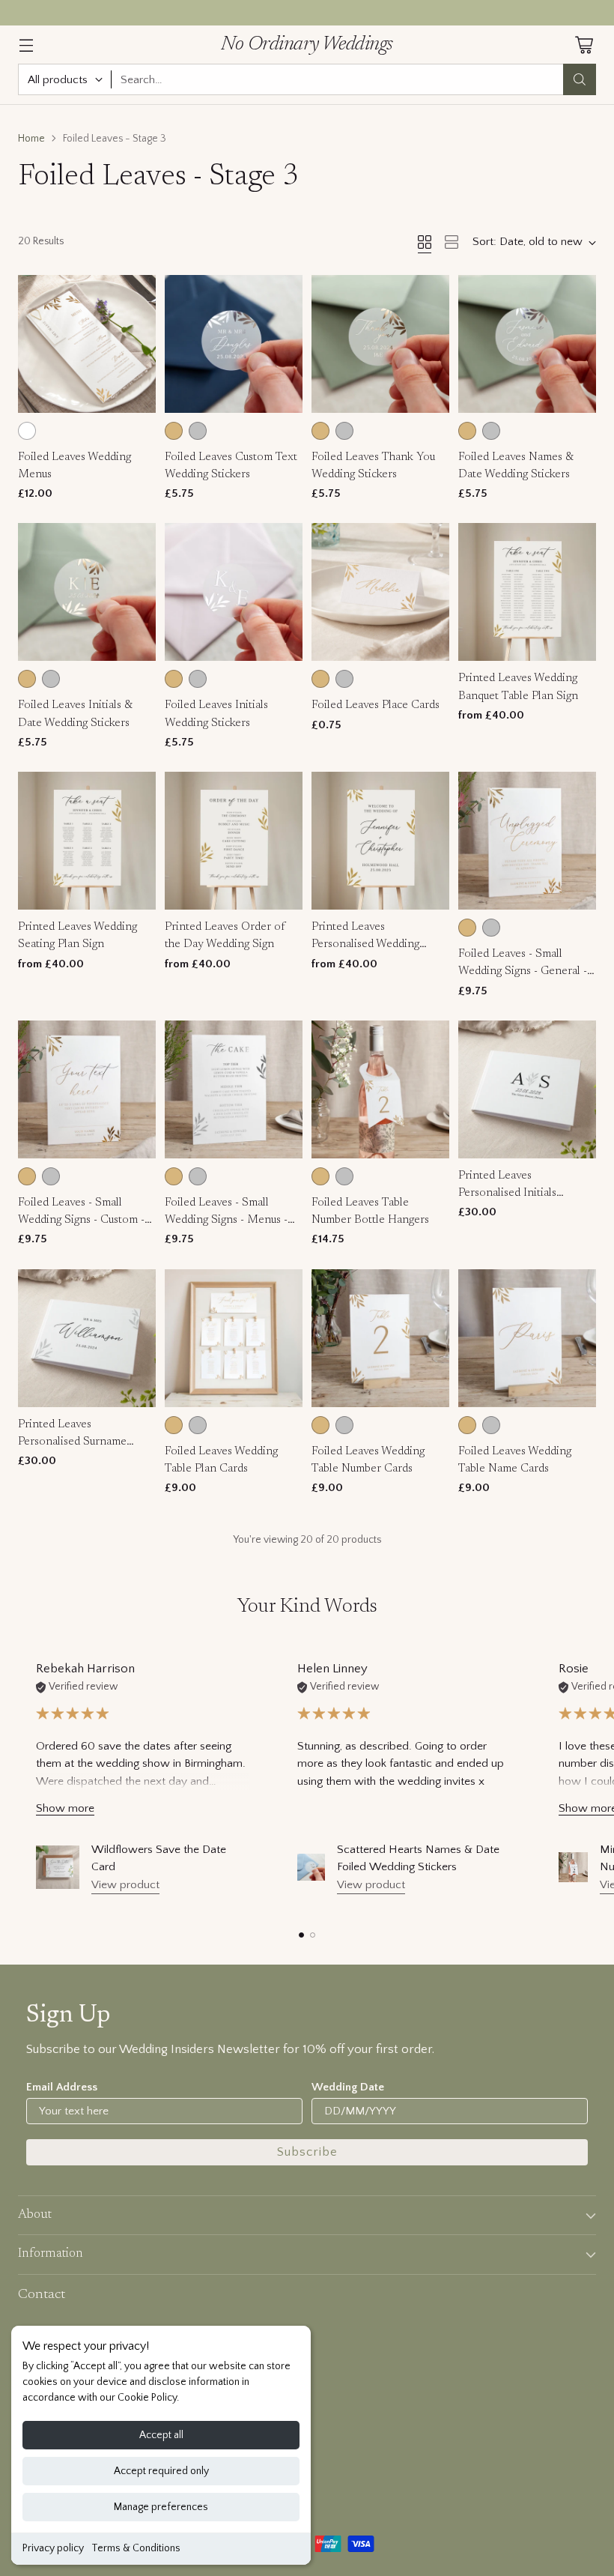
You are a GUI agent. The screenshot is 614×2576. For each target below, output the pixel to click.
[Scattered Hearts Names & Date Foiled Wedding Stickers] (311, 1868)
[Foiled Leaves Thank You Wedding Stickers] (380, 344)
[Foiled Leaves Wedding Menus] (87, 344)
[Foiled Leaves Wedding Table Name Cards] (527, 1338)
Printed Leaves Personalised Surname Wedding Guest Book (72, 1442)
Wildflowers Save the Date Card (159, 1858)
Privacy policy (53, 2548)
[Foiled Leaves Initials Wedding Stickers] (234, 592)
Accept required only (161, 2471)
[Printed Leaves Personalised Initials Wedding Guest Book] (527, 1089)
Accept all (161, 2435)
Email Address (62, 2087)
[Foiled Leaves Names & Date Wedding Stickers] (527, 344)
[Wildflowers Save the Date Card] (58, 1867)
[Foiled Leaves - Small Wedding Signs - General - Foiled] (527, 841)
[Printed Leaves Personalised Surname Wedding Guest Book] (87, 1338)
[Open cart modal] (584, 45)
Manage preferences (161, 2507)
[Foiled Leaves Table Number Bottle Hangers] (380, 1089)
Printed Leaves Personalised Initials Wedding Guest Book (510, 1194)
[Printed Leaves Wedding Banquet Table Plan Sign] (527, 592)
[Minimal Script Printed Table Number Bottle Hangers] (573, 1867)
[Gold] (174, 431)
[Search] (580, 79)
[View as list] (452, 242)
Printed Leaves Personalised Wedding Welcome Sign (365, 945)
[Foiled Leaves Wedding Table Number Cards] (380, 1338)
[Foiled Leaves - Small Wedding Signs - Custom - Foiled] (87, 1089)
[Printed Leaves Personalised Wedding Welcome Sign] (380, 841)
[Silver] (198, 431)
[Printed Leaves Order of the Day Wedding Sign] (234, 841)
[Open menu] (26, 45)
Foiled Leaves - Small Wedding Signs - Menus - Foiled (226, 1221)
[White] (27, 431)
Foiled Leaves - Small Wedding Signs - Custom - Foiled (81, 1221)
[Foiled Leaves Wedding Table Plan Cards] (234, 1338)
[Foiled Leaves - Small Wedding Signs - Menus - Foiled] (234, 1089)
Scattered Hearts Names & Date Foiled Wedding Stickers (418, 1858)
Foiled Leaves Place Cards (376, 705)
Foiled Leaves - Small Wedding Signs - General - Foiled (523, 972)
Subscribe (307, 2152)
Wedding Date (348, 2087)
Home (31, 139)
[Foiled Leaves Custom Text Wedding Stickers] (234, 344)
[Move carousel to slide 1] (301, 1935)
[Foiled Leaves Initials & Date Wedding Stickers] (87, 592)
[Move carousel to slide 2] (313, 1935)
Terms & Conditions (136, 2548)
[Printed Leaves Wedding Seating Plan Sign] (87, 841)
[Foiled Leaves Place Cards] (380, 592)
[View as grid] (425, 242)
